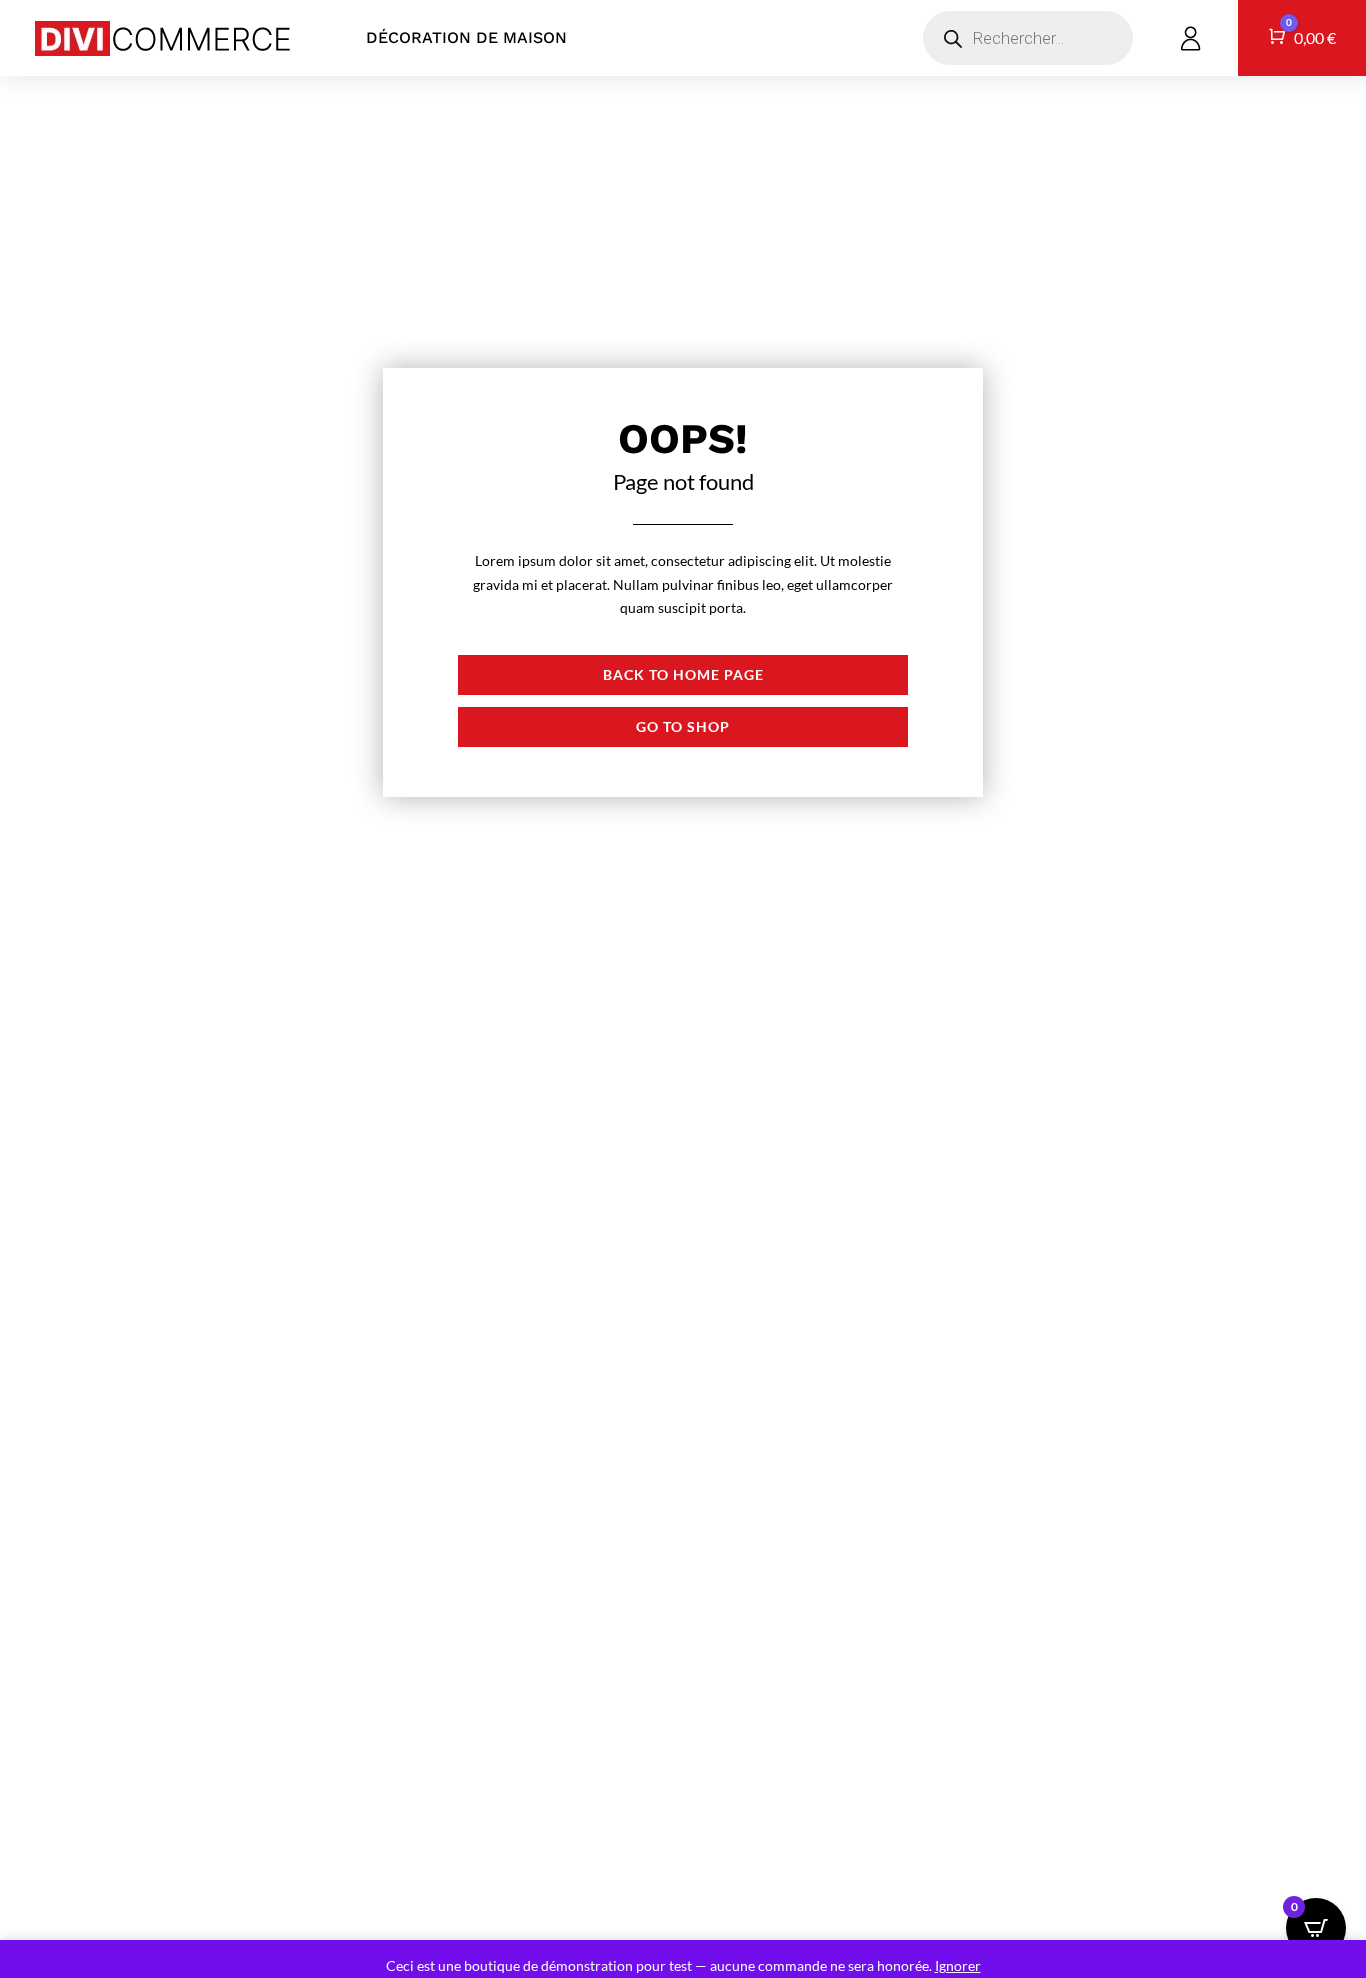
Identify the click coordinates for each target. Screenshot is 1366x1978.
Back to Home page (683, 674)
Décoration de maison (466, 37)
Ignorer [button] (958, 1965)
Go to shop (683, 726)
